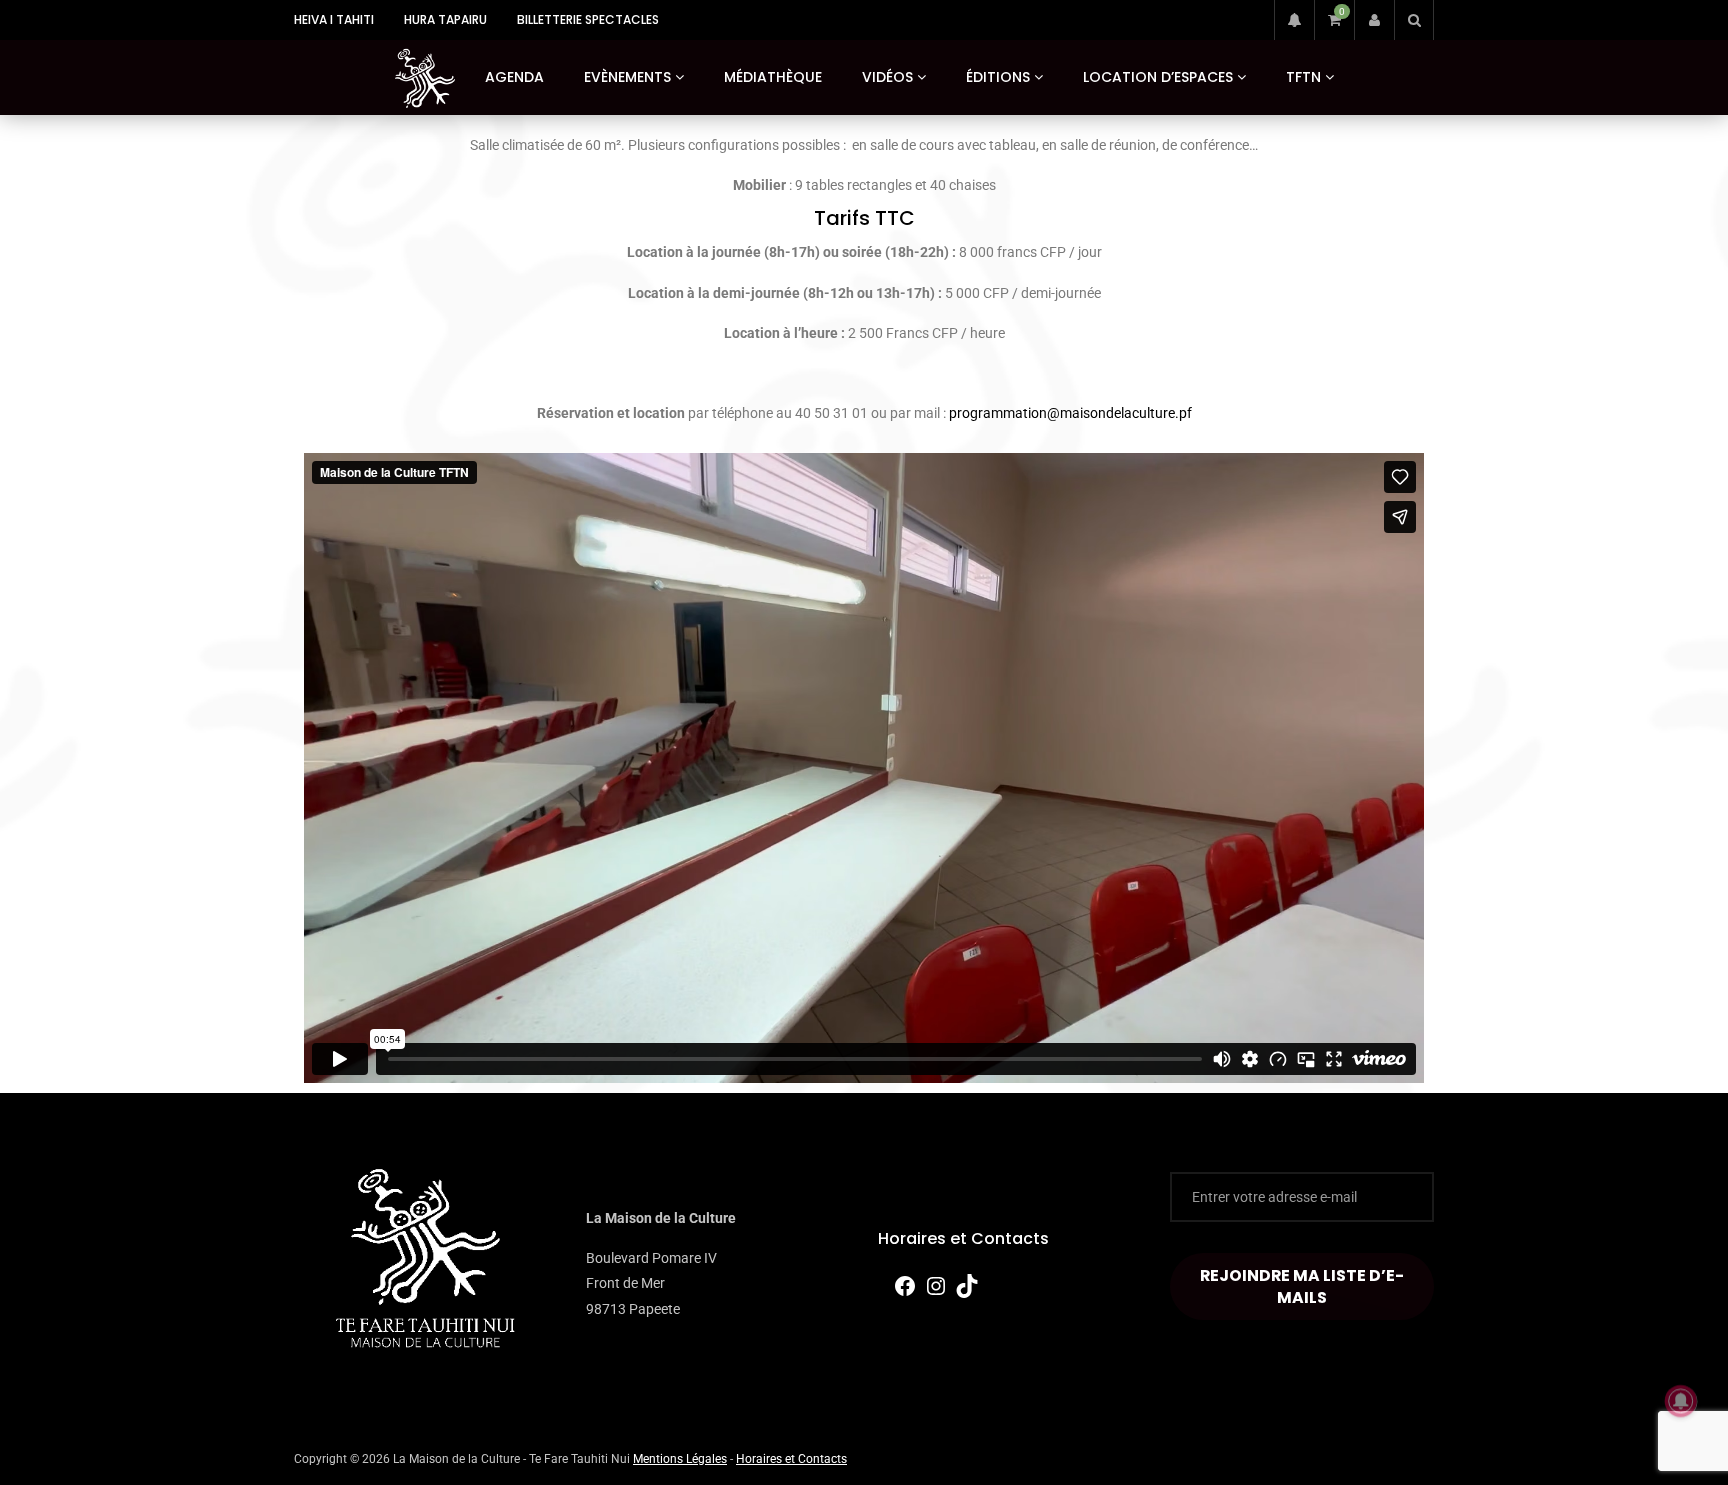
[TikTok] (967, 1293)
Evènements (627, 77)
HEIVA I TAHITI (334, 19)
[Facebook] (905, 1293)
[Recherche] (1414, 20)
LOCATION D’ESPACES (1158, 77)
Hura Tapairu (445, 19)
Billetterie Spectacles (588, 19)
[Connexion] (1374, 20)
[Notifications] (1294, 20)
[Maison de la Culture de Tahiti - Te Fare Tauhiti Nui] (425, 78)
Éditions (998, 77)
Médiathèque (773, 77)
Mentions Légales (680, 1459)
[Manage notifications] (1681, 1401)
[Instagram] (936, 1293)
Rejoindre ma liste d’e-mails (1302, 1286)
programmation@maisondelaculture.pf (1070, 413)
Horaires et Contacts (963, 1238)
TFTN (1303, 77)
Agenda (514, 77)
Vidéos (887, 77)
